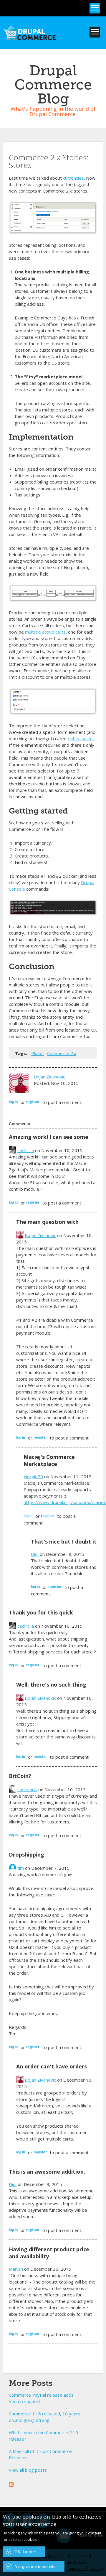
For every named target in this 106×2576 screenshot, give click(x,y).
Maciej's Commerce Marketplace (49, 1460)
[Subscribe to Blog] (11, 2484)
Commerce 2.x (62, 1053)
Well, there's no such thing (51, 1685)
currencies (73, 178)
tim (21, 1868)
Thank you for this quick (41, 1612)
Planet (38, 1053)
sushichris (27, 1789)
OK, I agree (25, 2552)
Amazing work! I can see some (49, 1137)
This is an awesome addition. (47, 2172)
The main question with (47, 1222)
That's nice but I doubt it (64, 1541)
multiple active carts (45, 632)
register (33, 1102)
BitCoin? (20, 1776)
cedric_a (26, 1150)
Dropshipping (26, 1854)
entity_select (81, 739)
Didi (35, 1554)
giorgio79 (33, 1476)
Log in (13, 1102)
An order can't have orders (52, 2066)
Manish (16, 2269)
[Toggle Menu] (95, 8)
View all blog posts (28, 2470)
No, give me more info (35, 2566)
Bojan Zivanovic (49, 1077)
